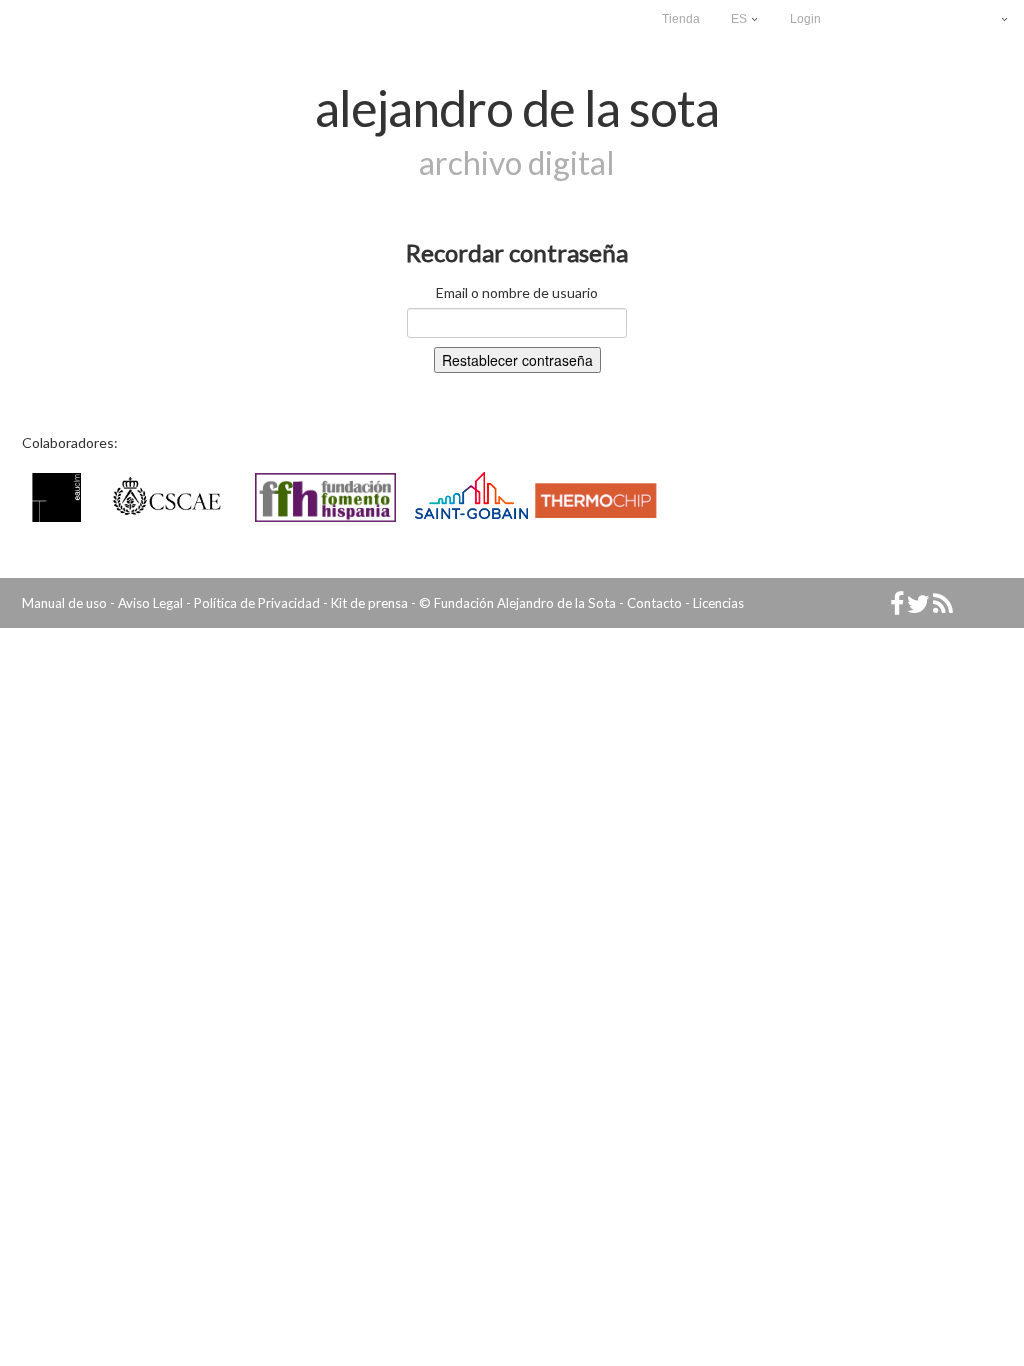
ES (740, 19)
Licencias (718, 603)
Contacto (654, 603)
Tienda (681, 19)
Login (805, 19)
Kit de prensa (369, 603)
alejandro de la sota (517, 108)
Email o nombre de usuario (517, 292)
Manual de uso (64, 603)
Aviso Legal (150, 603)
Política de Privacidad (257, 603)
